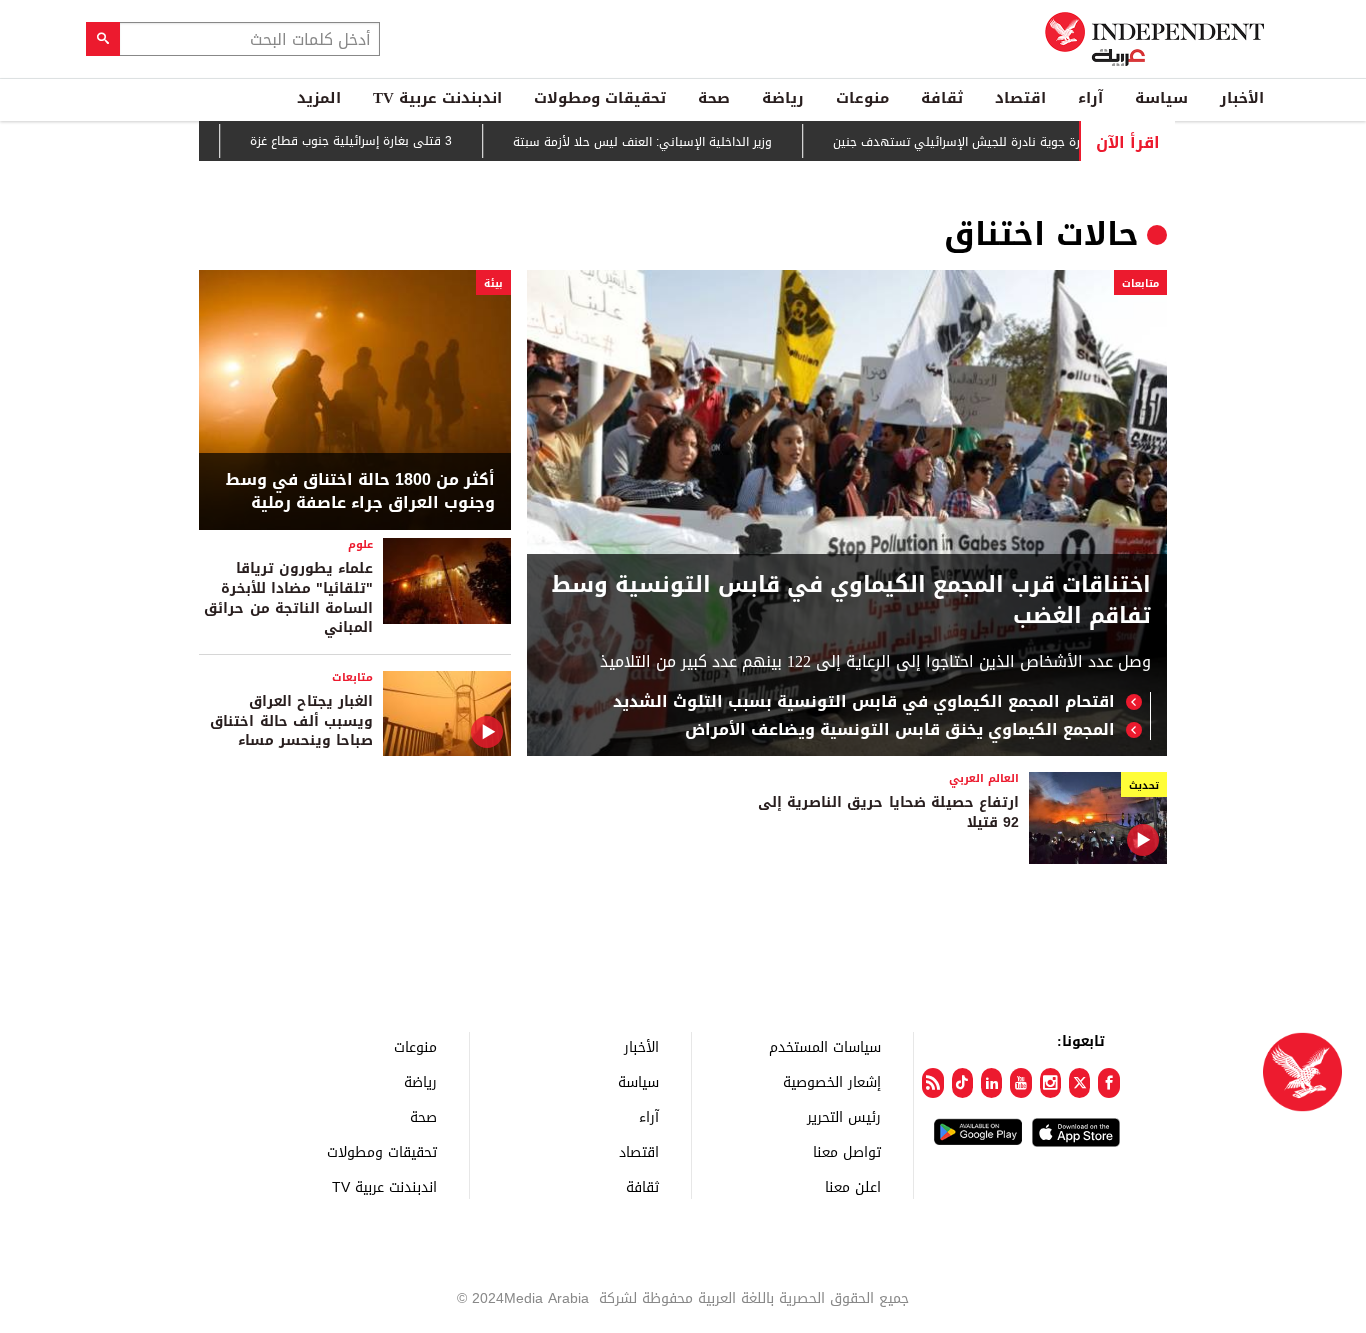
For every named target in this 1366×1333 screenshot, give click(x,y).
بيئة (493, 283)
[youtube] (1020, 1083)
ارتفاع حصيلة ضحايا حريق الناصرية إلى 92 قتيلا (888, 812)
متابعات (1140, 283)
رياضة (783, 98)
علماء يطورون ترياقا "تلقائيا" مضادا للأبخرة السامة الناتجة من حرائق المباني (288, 598)
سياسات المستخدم (825, 1046)
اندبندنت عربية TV (437, 98)
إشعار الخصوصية (832, 1081)
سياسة (1161, 98)
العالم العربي (984, 778)
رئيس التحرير (844, 1116)
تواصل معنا (847, 1151)
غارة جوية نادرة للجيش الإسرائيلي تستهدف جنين (988, 142)
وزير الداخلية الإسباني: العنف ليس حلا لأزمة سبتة (669, 142)
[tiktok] (962, 1083)
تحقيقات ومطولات (600, 98)
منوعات (862, 98)
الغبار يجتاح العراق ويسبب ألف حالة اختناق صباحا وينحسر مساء (291, 721)
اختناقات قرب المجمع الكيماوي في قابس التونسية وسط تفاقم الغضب (851, 601)
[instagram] (1050, 1083)
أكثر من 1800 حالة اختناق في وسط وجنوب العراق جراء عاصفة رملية (360, 491)
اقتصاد (1020, 98)
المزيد (319, 98)
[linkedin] (991, 1083)
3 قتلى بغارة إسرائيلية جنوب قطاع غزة (378, 141)
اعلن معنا (853, 1186)
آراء (1090, 98)
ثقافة (942, 98)
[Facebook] (1108, 1083)
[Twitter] (1079, 1083)
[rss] (932, 1083)
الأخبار (1242, 98)
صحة (714, 98)
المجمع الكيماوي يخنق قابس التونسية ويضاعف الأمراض (900, 730)
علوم (360, 544)
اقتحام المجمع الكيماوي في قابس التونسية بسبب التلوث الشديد (864, 702)
